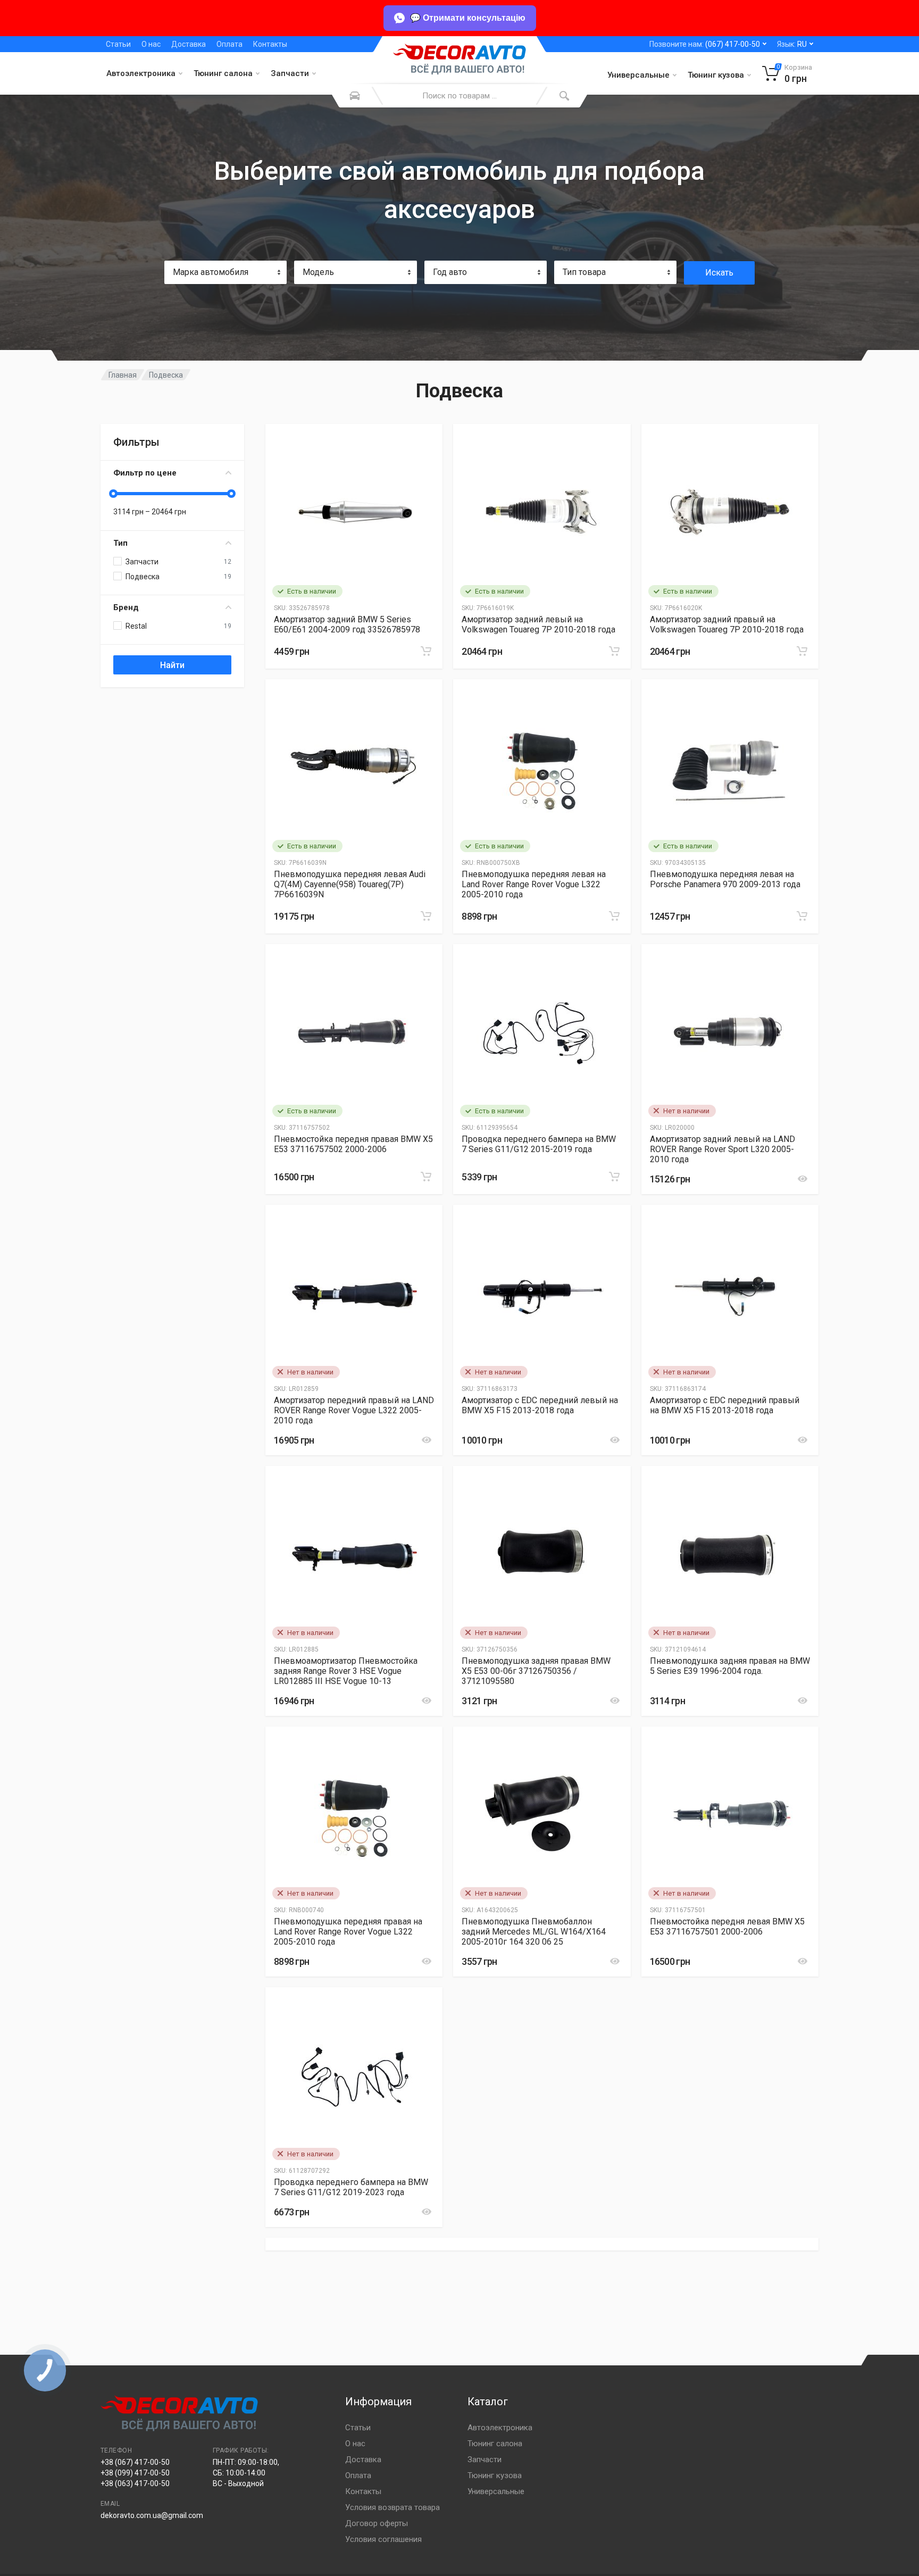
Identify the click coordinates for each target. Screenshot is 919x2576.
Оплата (229, 44)
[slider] (113, 494)
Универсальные (638, 75)
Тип (120, 543)
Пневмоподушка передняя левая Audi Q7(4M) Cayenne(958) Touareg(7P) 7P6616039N (350, 884)
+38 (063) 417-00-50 (135, 2483)
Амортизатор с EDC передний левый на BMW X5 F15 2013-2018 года (540, 1405)
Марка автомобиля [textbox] (211, 272)
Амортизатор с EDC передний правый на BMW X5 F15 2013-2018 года (725, 1405)
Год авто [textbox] (450, 272)
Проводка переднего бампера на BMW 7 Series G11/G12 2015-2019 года (539, 1144)
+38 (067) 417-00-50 (135, 2462)
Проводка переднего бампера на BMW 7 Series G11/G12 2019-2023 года (351, 2187)
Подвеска (166, 375)
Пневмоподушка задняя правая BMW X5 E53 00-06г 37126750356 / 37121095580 (536, 1671)
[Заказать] (426, 651)
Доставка (189, 44)
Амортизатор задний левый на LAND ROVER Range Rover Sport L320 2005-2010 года (722, 1149)
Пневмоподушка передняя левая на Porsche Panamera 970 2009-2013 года (725, 879)
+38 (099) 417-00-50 (135, 2473)
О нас (151, 44)
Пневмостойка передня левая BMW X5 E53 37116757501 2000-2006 (727, 1927)
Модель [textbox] (318, 272)
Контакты (270, 44)
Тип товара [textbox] (584, 272)
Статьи (118, 44)
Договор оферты (377, 2523)
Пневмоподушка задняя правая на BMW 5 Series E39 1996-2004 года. (730, 1666)
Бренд (126, 607)
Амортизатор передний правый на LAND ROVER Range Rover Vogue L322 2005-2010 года (354, 1410)
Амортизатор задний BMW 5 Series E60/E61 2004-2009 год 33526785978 (347, 624)
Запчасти (290, 73)
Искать (719, 273)
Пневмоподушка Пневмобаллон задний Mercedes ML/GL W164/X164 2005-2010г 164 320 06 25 (534, 1932)
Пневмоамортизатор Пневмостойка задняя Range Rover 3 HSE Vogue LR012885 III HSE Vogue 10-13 (346, 1671)
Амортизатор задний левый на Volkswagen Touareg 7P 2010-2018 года (538, 624)
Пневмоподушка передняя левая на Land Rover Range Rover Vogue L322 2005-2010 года (534, 884)
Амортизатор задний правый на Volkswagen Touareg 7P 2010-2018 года (727, 624)
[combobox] (225, 272)
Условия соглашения (383, 2539)
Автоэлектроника (141, 73)
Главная (123, 375)
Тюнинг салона (223, 73)
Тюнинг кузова (716, 75)
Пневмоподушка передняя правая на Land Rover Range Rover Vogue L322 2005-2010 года (348, 1932)
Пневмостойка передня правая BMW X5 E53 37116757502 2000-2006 (353, 1144)
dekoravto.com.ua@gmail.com (152, 2515)
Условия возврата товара (392, 2507)
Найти (172, 665)
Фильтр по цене (145, 473)
